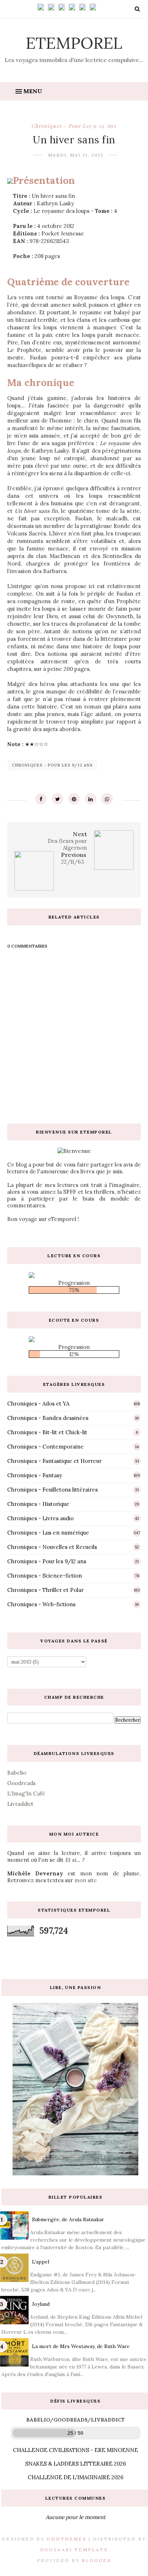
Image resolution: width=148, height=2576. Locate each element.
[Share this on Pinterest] (74, 799)
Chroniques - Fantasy (35, 1475)
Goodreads (21, 1783)
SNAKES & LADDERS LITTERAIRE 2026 (76, 2464)
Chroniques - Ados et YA (38, 1404)
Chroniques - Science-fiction (45, 1576)
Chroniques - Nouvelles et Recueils (52, 1547)
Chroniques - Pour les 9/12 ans (74, 126)
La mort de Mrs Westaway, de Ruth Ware (81, 2346)
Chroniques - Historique (38, 1504)
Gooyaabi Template (74, 2550)
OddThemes (67, 2539)
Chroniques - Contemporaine (45, 1447)
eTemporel (74, 43)
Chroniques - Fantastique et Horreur (54, 1461)
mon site (86, 1880)
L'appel (41, 2262)
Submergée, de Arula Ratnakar (68, 2219)
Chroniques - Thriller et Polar (45, 1590)
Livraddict (20, 1804)
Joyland (41, 2304)
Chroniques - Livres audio (40, 1518)
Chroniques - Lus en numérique (48, 1533)
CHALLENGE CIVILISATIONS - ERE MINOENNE (75, 2450)
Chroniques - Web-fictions (41, 1604)
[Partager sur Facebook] (41, 799)
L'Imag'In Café (26, 1793)
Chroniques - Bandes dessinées (48, 1418)
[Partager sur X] (57, 799)
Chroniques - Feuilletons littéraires (52, 1490)
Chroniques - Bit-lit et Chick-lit (47, 1432)
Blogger (97, 2560)
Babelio (17, 1773)
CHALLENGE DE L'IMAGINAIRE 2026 (76, 2477)
